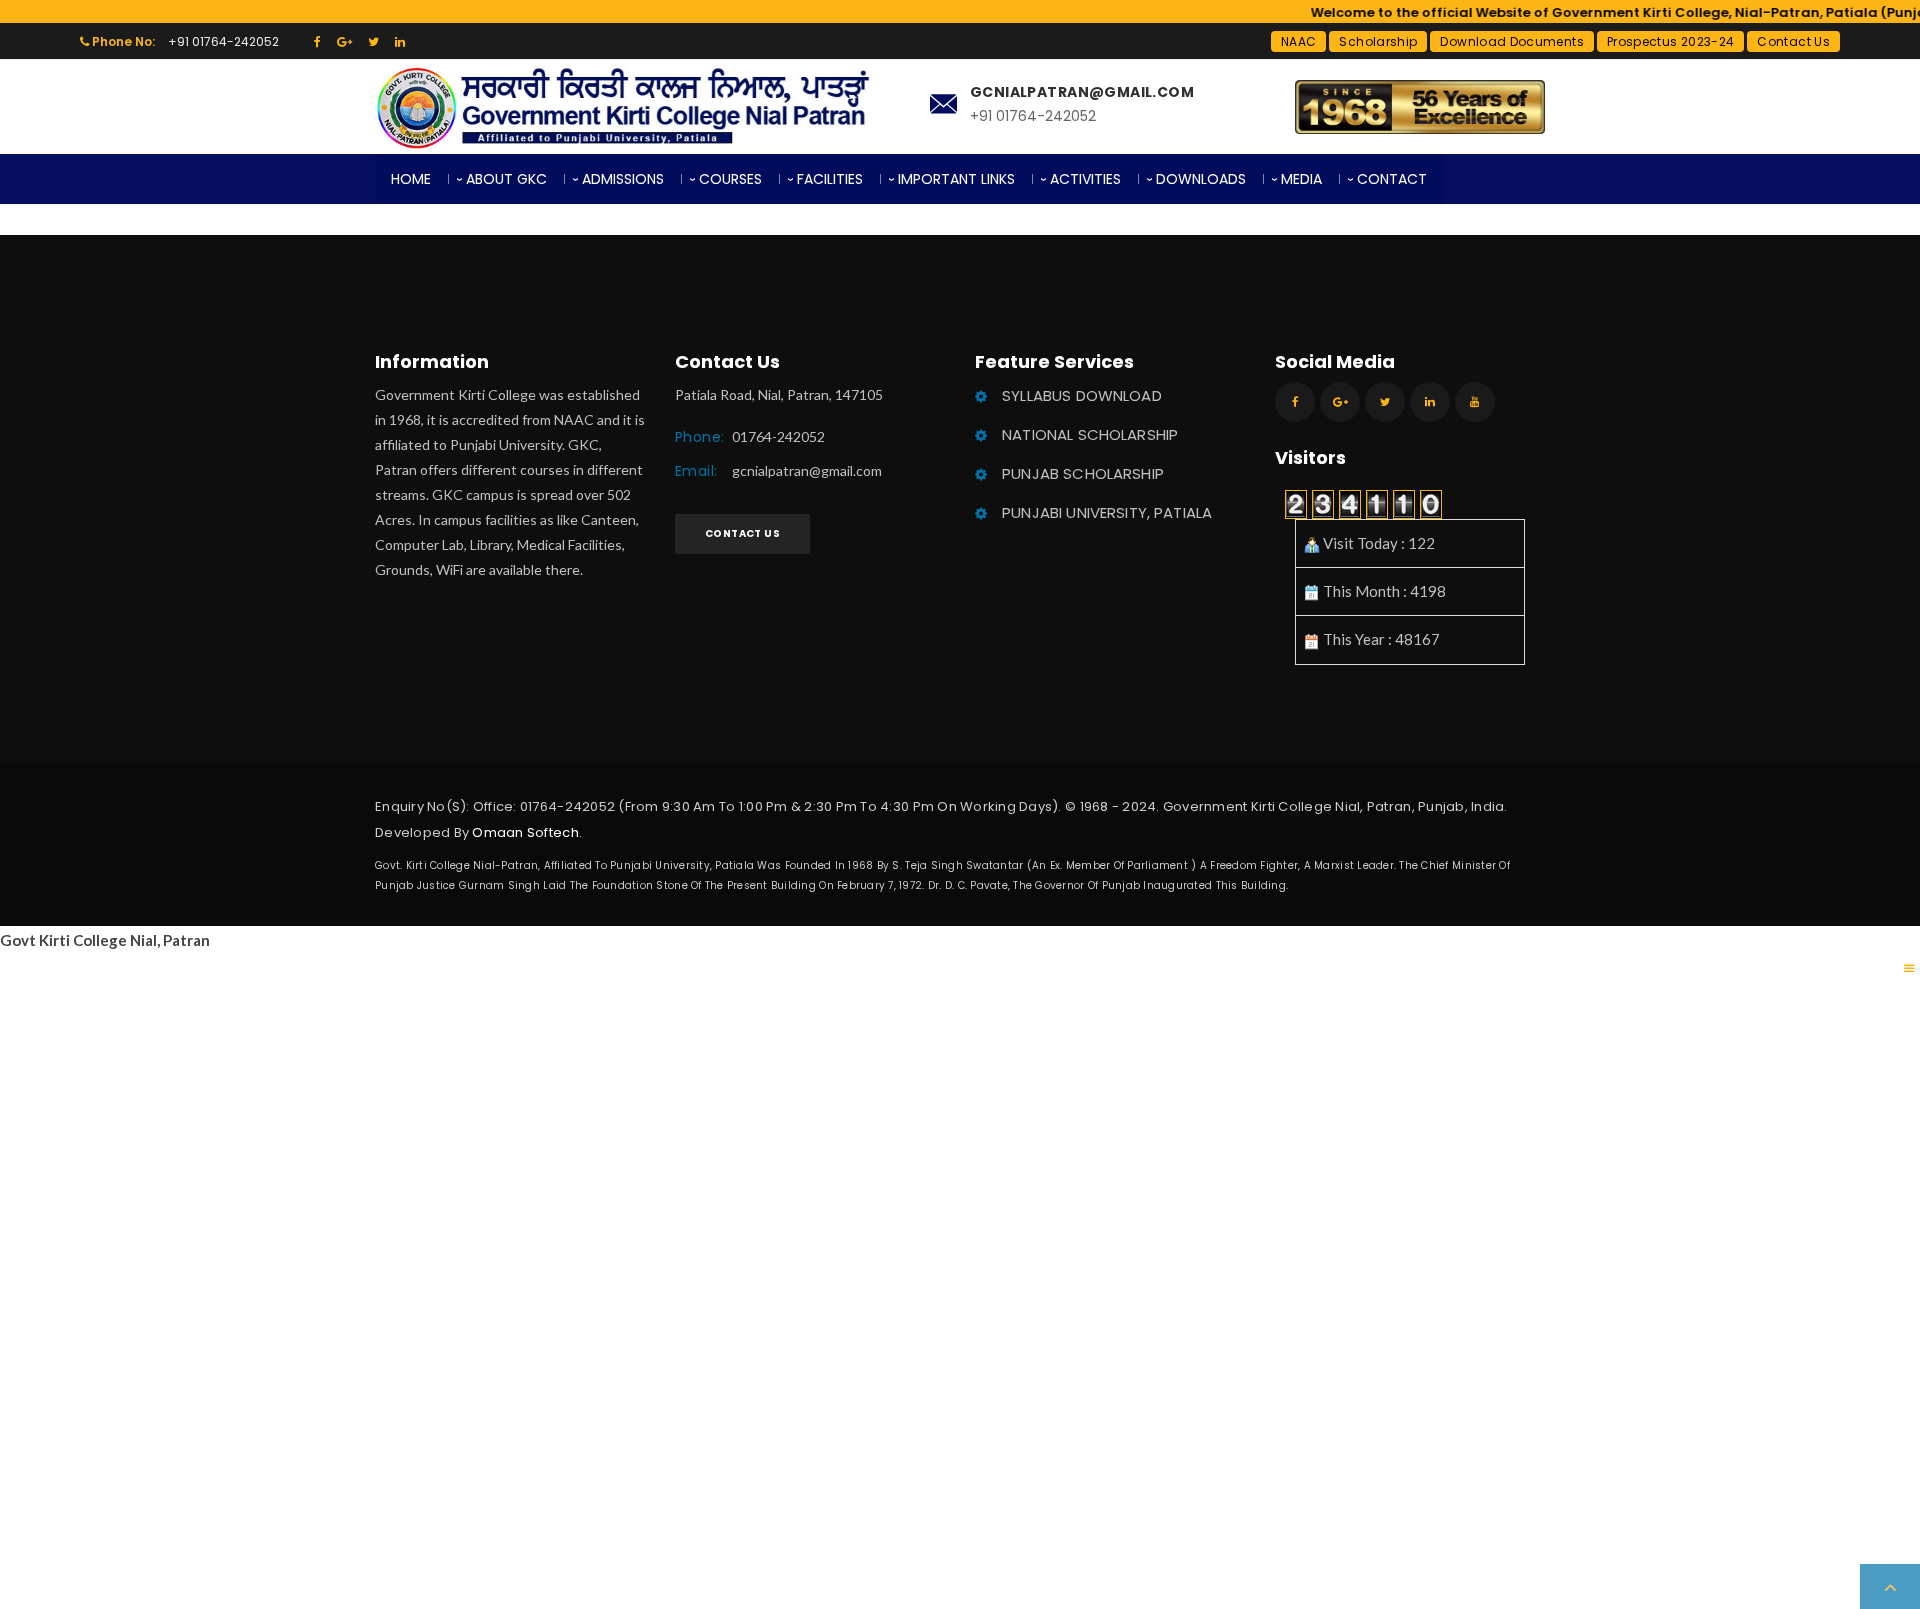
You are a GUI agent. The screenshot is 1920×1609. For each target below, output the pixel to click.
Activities (1085, 179)
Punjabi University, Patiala (1107, 512)
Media (1301, 179)
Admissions (623, 179)
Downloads (1201, 179)
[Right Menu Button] (1909, 968)
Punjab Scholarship (1083, 473)
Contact (1392, 179)
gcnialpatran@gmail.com (807, 470)
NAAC (1298, 41)
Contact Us (1793, 41)
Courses (730, 179)
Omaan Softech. (527, 832)
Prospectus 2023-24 (1670, 41)
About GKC (506, 179)
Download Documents (1511, 41)
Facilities (830, 179)
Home (411, 179)
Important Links (956, 179)
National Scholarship (1090, 434)
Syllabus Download (1082, 395)
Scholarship (1378, 41)
